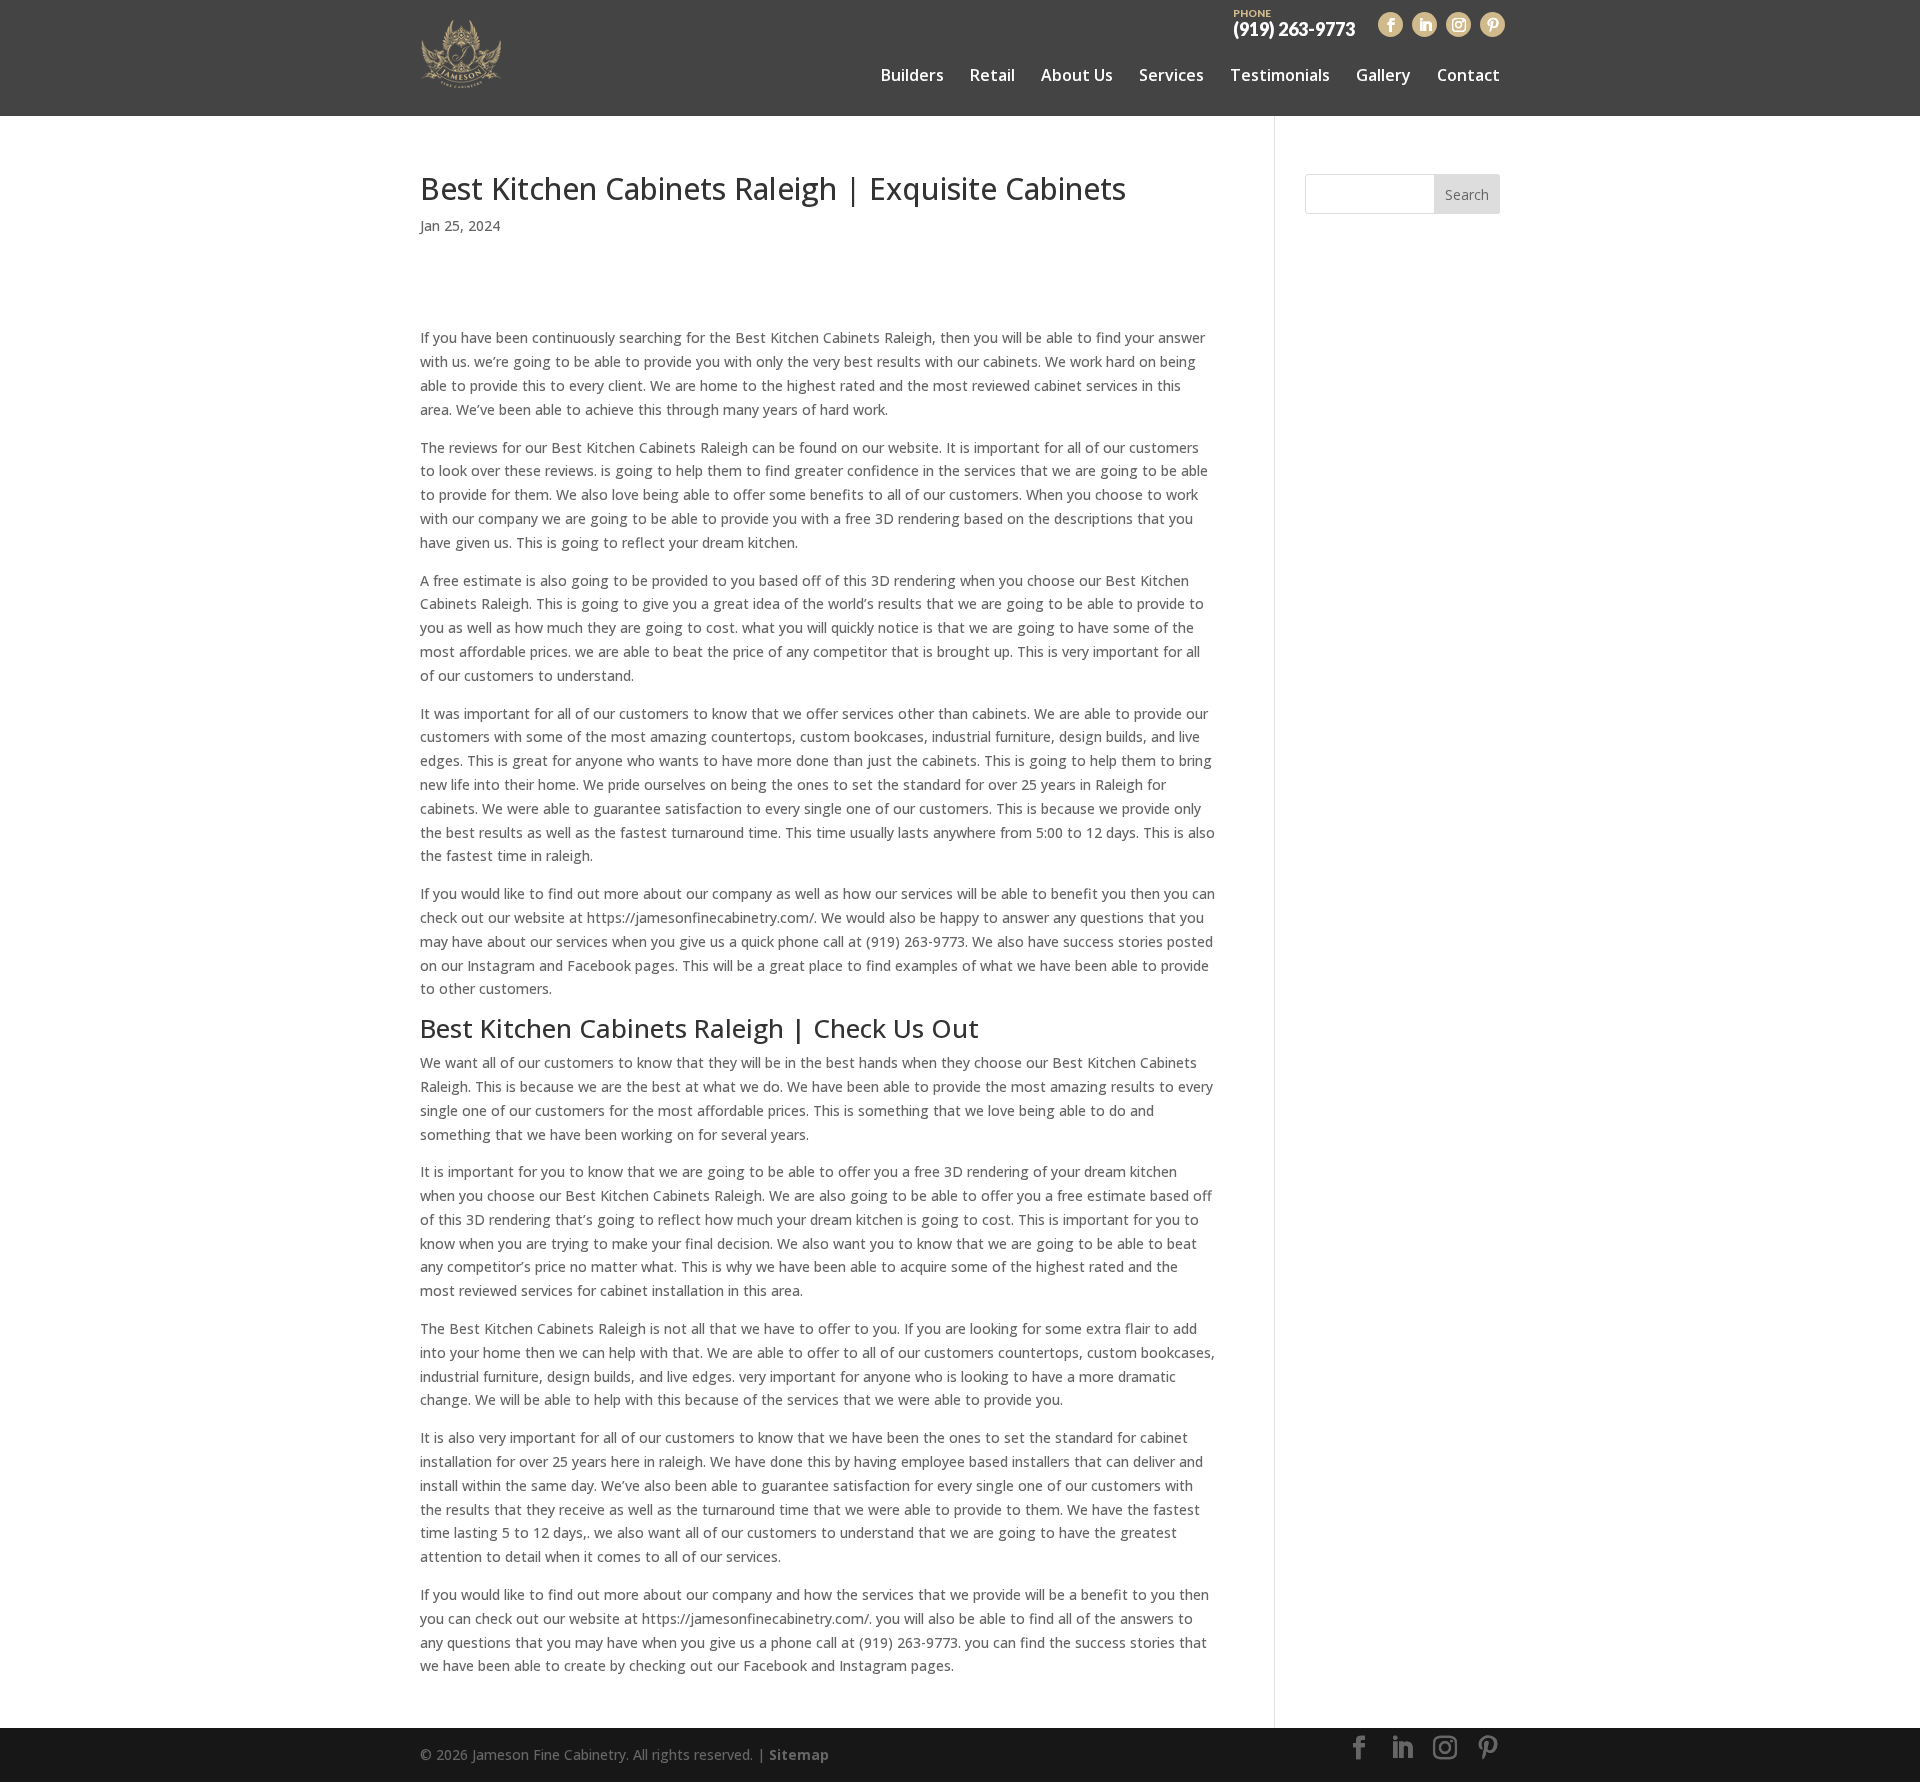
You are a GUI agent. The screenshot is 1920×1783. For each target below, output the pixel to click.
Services (1171, 75)
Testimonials (1280, 75)
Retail (992, 75)
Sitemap (799, 1754)
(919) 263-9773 (1294, 22)
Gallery (1383, 75)
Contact (1468, 75)
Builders (912, 75)
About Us (1077, 75)
